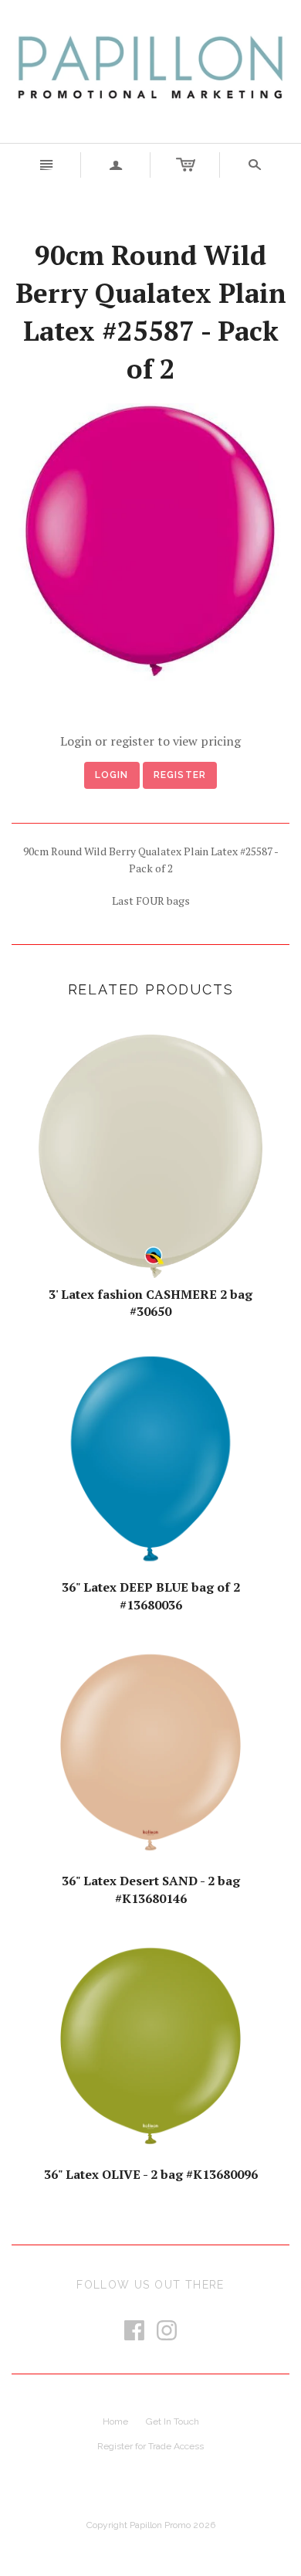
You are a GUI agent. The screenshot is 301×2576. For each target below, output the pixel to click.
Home (115, 2421)
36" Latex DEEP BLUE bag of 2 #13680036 (151, 1596)
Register (180, 775)
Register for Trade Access (150, 2446)
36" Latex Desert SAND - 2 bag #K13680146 (151, 1889)
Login (112, 775)
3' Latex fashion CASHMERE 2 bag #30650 (150, 1303)
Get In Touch (172, 2421)
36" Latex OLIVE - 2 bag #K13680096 (151, 2174)
